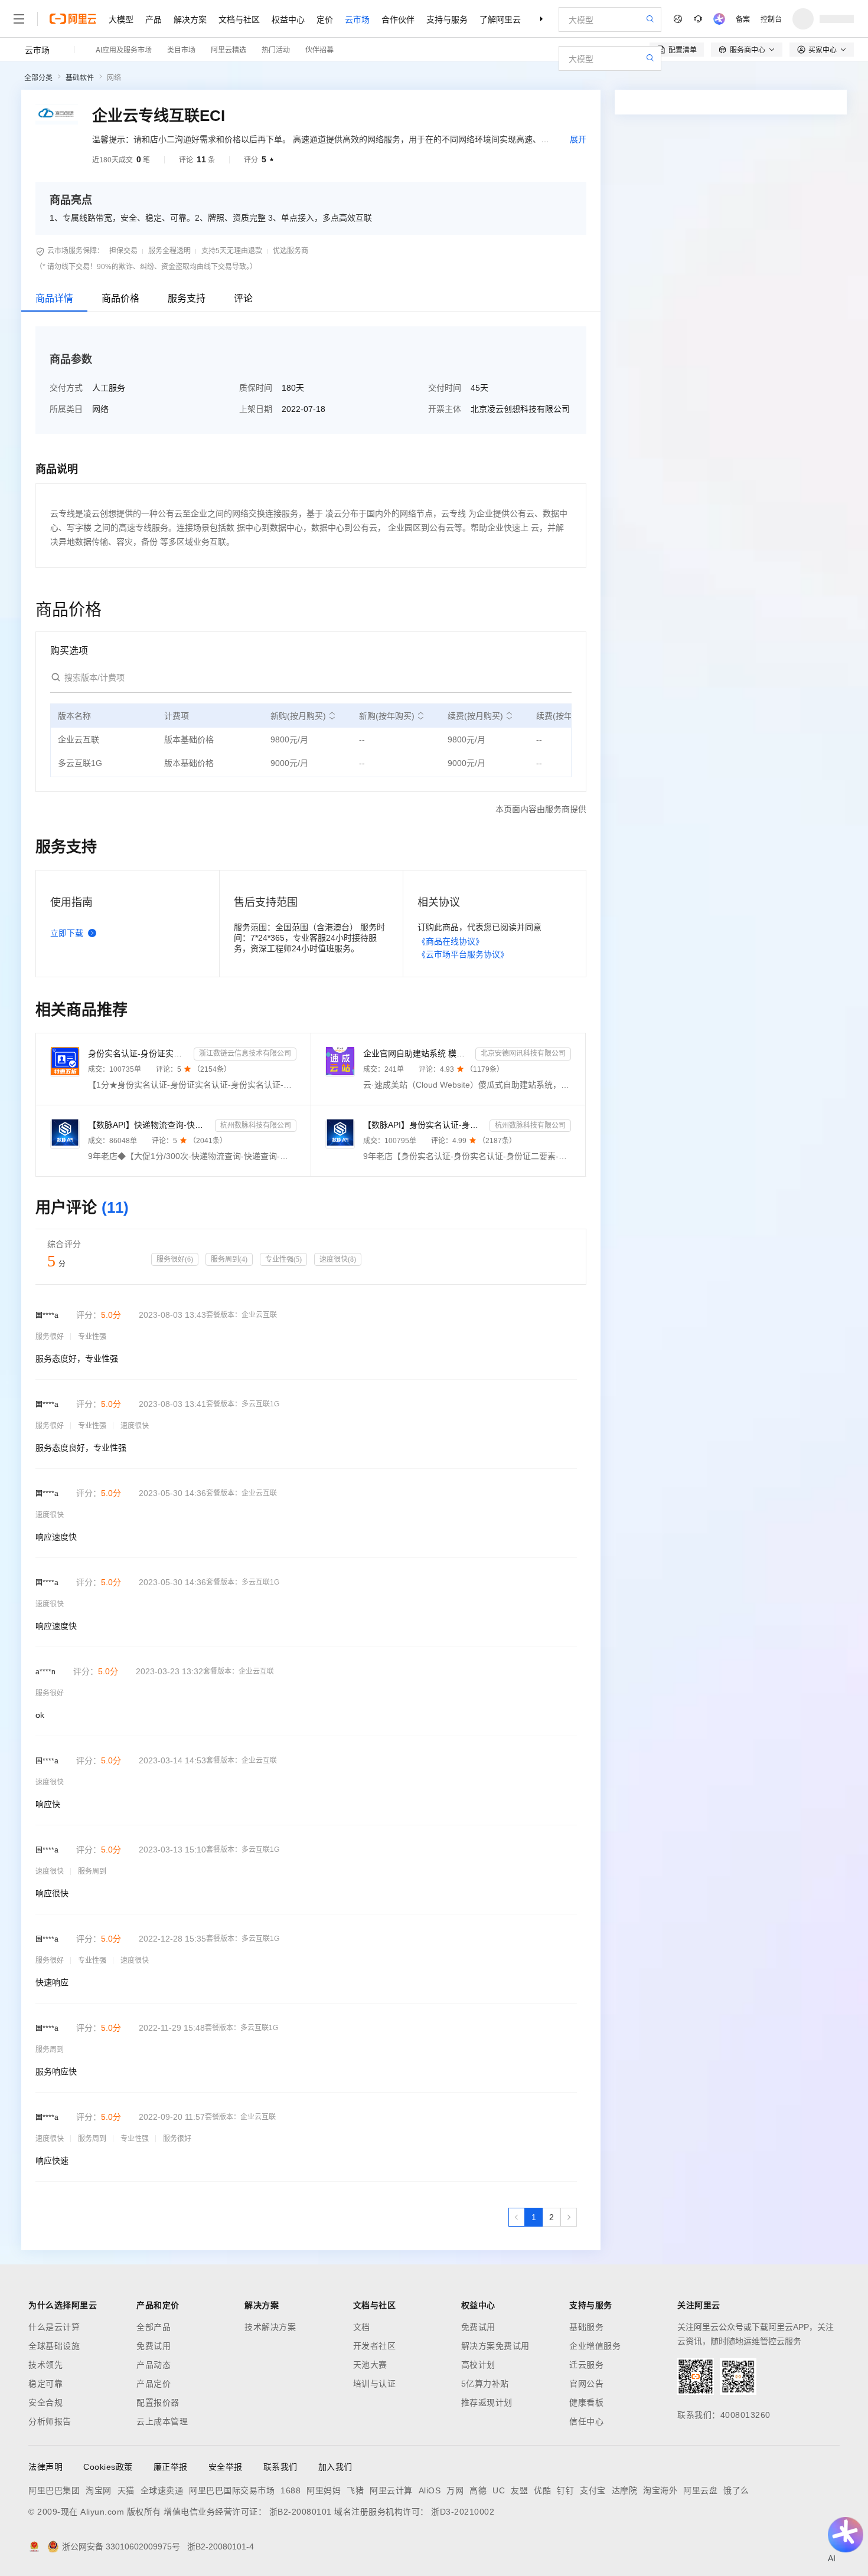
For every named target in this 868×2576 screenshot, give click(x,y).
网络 (114, 78)
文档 (362, 2327)
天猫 (126, 2490)
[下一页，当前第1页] (569, 2217)
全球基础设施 (54, 2346)
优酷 (542, 2490)
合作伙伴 (398, 19)
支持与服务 (447, 19)
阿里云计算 (391, 2490)
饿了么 (736, 2490)
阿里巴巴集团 (54, 2490)
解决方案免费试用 (495, 2346)
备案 (743, 19)
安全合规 (45, 2402)
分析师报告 (50, 2421)
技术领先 (45, 2365)
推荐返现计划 (487, 2402)
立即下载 (67, 933)
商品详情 (54, 298)
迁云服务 (586, 2365)
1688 (291, 2490)
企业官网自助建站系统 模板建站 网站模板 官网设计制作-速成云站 (417, 1053)
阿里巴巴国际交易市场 (232, 2490)
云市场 (357, 19)
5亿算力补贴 (485, 2384)
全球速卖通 (162, 2490)
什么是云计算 (54, 2327)
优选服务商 (291, 251)
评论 (243, 298)
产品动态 (154, 2365)
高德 (478, 2490)
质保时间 (256, 388)
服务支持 (187, 298)
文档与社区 (239, 19)
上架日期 (256, 409)
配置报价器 (158, 2402)
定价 (325, 19)
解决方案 (190, 19)
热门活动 (276, 49)
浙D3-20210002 (463, 2512)
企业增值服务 (595, 2346)
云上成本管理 (162, 2421)
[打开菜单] (19, 19)
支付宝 (593, 2490)
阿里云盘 (700, 2490)
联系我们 (280, 2467)
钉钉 (565, 2490)
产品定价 (154, 2384)
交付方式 (66, 388)
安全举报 (226, 2467)
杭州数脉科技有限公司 (256, 1125)
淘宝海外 (660, 2490)
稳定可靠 (45, 2384)
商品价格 (120, 298)
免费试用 (154, 2346)
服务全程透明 (169, 251)
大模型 (121, 19)
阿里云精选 (229, 49)
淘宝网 (99, 2490)
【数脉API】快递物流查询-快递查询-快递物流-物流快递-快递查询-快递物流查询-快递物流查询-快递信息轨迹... (149, 1125)
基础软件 (80, 78)
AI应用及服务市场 (124, 49)
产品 (154, 19)
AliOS (430, 2490)
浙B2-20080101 (301, 2512)
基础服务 (586, 2327)
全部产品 (154, 2327)
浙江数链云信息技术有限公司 (245, 1053)
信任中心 (586, 2421)
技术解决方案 (270, 2327)
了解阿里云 (500, 19)
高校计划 (478, 2365)
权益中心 (288, 19)
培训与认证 (375, 2384)
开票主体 (445, 409)
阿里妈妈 (324, 2490)
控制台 (771, 19)
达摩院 (625, 2490)
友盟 (519, 2490)
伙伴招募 (319, 49)
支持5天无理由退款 (232, 251)
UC (499, 2490)
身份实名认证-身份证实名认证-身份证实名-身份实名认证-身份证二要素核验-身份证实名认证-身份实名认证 (138, 1053)
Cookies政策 (108, 2467)
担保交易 (123, 251)
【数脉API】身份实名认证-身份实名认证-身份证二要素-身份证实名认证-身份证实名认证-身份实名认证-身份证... (424, 1125)
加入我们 (335, 2467)
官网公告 (586, 2384)
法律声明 (45, 2467)
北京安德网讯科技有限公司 (523, 1053)
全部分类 (38, 78)
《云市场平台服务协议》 (463, 954)
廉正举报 (171, 2467)
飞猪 (355, 2490)
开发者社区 (375, 2346)
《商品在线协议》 (451, 941)
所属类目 (66, 409)
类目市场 (181, 49)
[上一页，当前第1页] (517, 2217)
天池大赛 (370, 2365)
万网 (455, 2490)
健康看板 (586, 2402)
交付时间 (445, 388)
